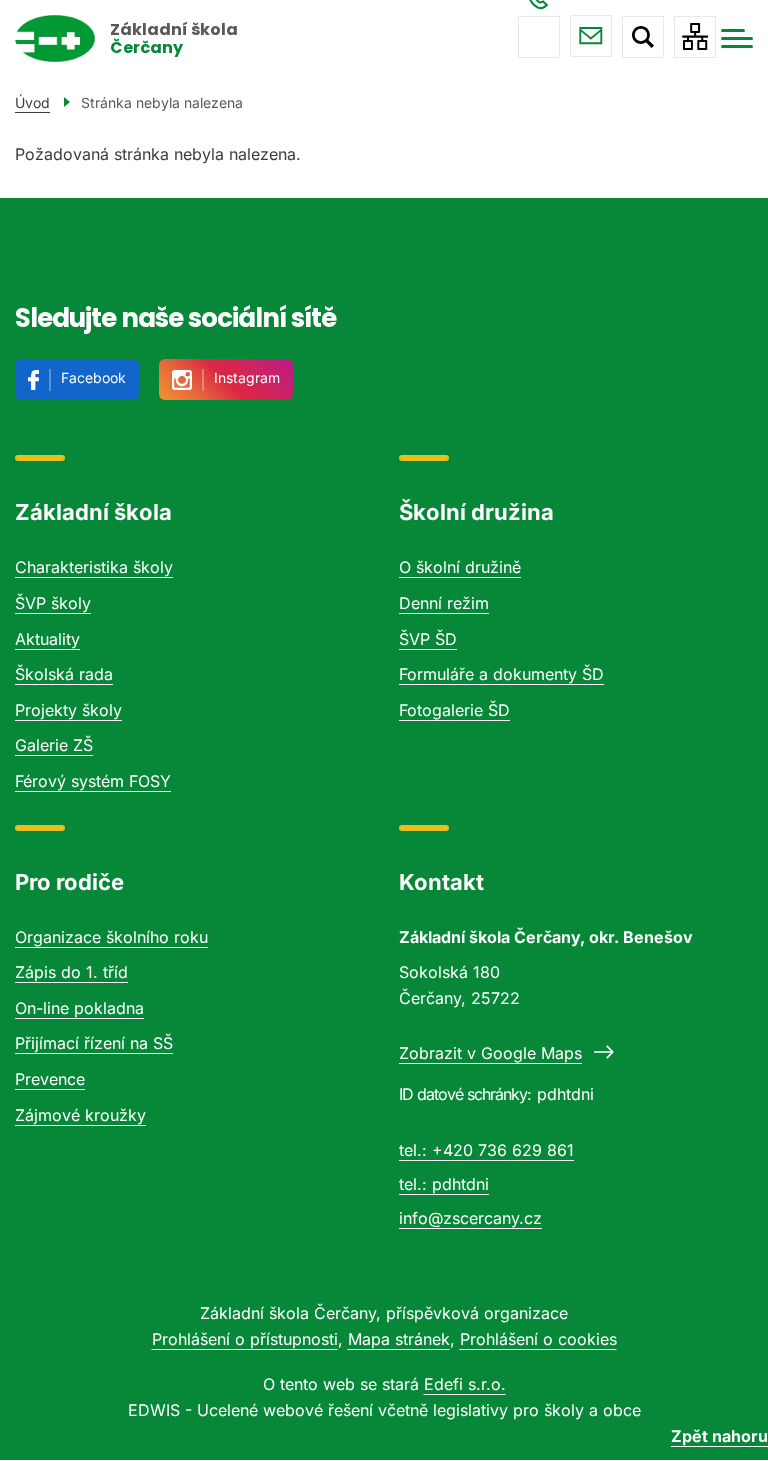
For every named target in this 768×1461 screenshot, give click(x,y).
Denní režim (444, 603)
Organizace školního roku (111, 937)
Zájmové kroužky (80, 1115)
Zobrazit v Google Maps (490, 1053)
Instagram (247, 377)
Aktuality (47, 639)
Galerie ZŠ (54, 745)
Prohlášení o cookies (538, 1339)
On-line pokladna (79, 1008)
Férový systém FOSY (93, 781)
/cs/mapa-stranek (695, 37)
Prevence (50, 1079)
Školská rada (64, 674)
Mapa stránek (399, 1339)
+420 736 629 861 (539, 37)
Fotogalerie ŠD (454, 710)
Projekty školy (68, 710)
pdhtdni (460, 1184)
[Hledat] (643, 37)
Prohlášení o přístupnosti (245, 1339)
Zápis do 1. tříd (71, 972)
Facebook (93, 377)
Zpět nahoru (719, 1436)
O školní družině (460, 567)
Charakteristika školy (94, 567)
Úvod (32, 102)
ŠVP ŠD (428, 639)
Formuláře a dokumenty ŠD (501, 674)
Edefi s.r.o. (465, 1384)
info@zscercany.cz (591, 36)
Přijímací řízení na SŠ (94, 1043)
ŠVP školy (53, 603)
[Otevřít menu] (737, 38)
